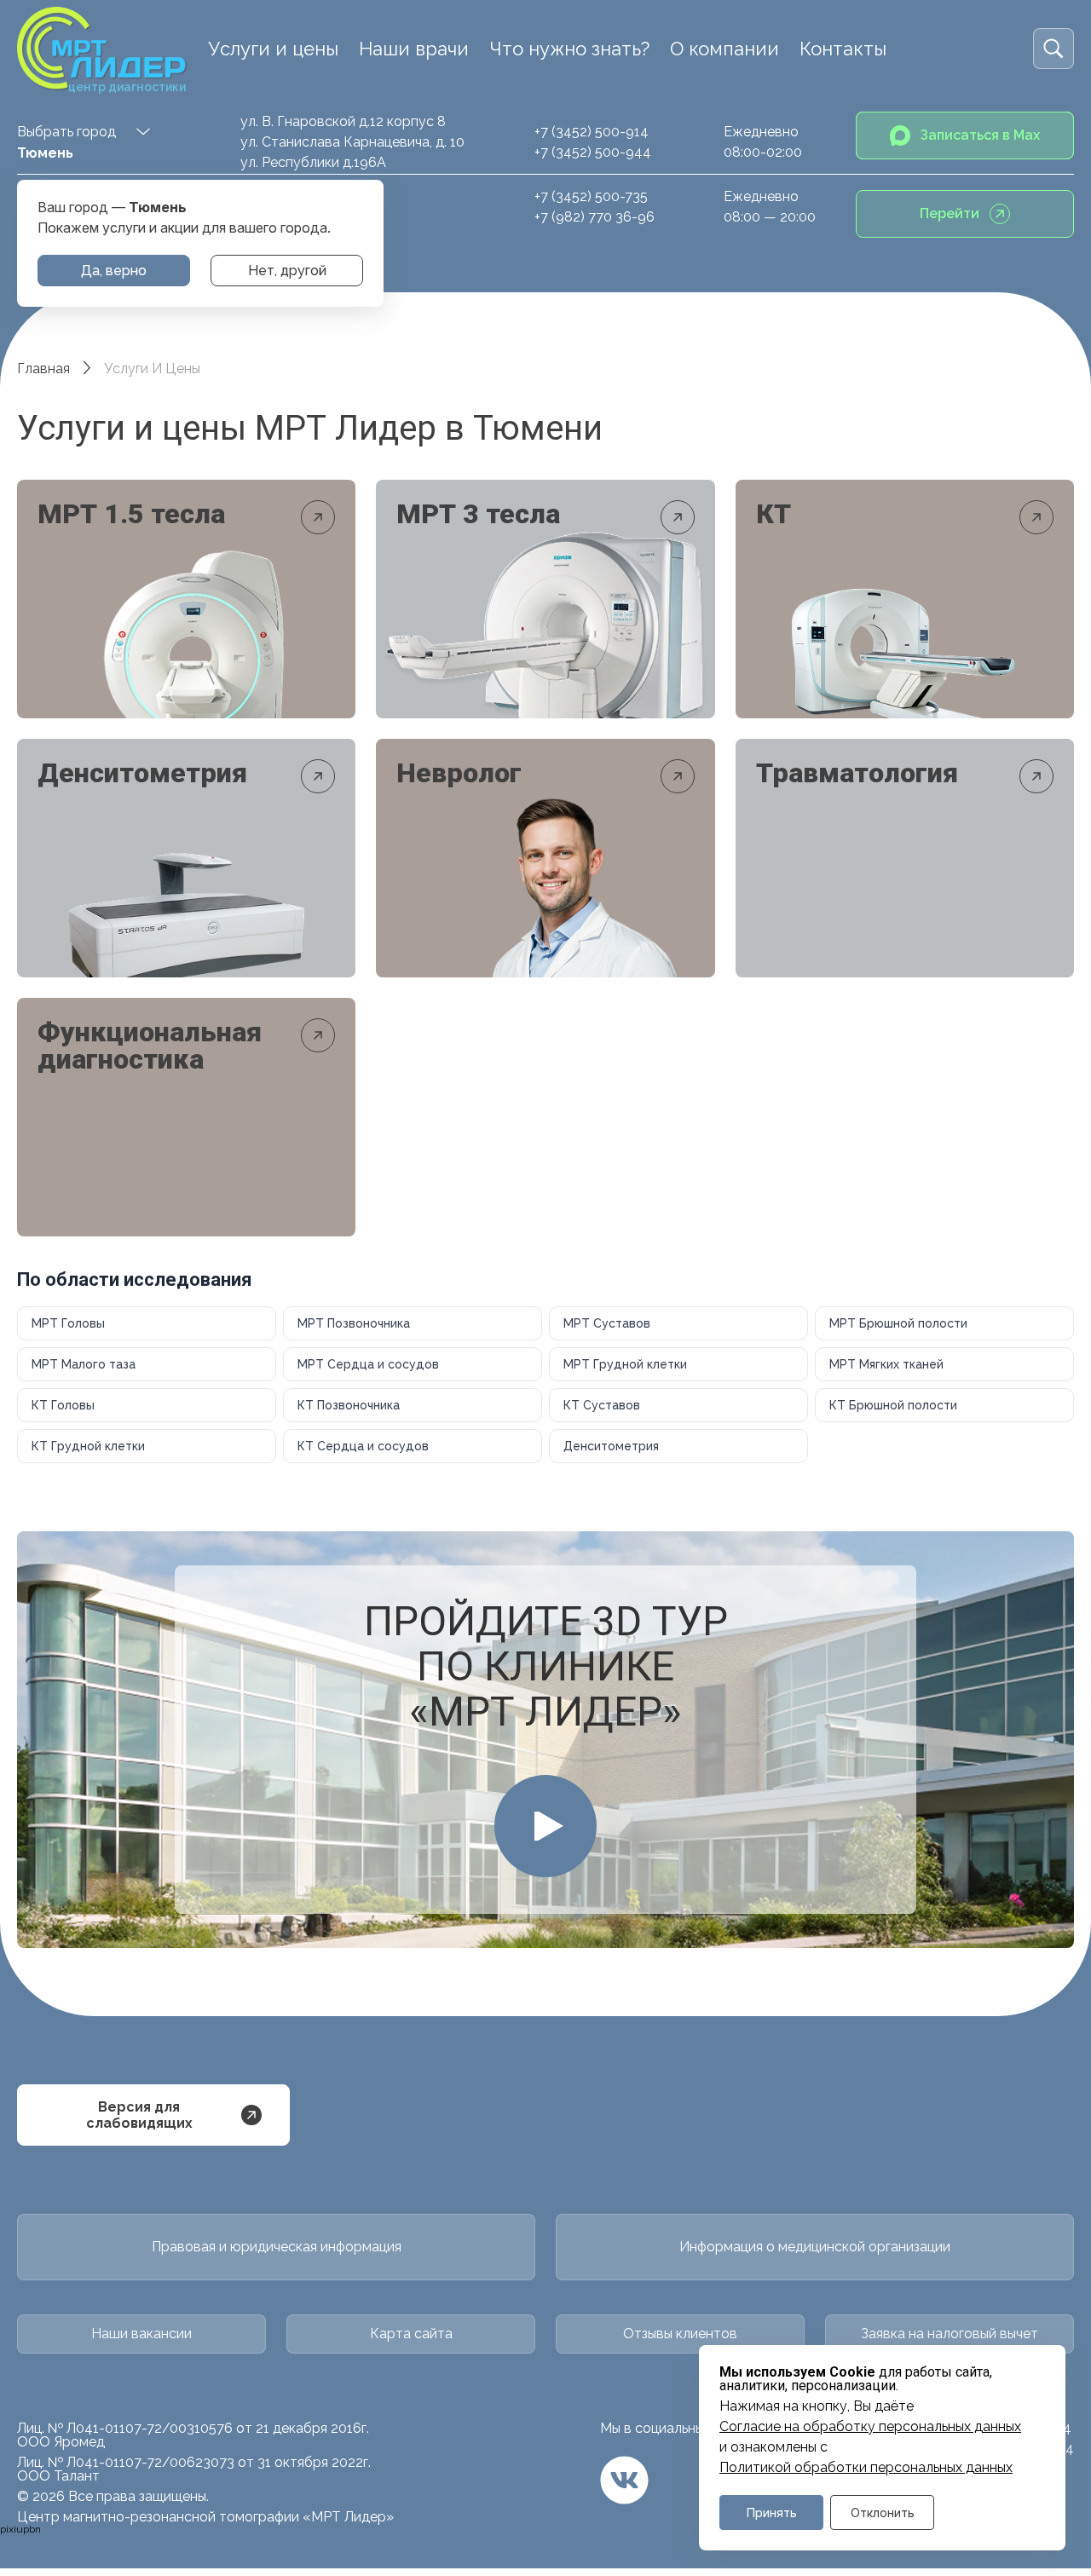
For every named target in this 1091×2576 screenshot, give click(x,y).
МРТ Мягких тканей (886, 1364)
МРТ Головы (68, 1323)
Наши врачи (414, 49)
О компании (724, 49)
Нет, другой (287, 271)
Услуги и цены (273, 49)
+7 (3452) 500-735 (591, 196)
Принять (772, 2513)
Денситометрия (611, 1446)
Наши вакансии (141, 2334)
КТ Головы (63, 1405)
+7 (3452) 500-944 (593, 152)
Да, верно (114, 271)
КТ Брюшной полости (893, 1405)
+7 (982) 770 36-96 (595, 217)
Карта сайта (411, 2334)
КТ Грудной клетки (88, 1446)
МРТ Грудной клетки (625, 1364)
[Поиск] (1053, 49)
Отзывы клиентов (680, 2334)
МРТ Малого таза (84, 1364)
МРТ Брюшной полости (898, 1323)
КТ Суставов (602, 1405)
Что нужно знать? (569, 49)
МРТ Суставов (607, 1323)
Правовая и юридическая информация (277, 2247)
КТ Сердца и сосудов (363, 1446)
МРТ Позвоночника (354, 1323)
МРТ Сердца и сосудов (368, 1364)
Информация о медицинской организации (815, 2247)
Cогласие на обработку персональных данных (870, 2427)
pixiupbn (20, 2529)
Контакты (843, 49)
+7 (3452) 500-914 (592, 132)
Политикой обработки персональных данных (866, 2468)
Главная (43, 369)
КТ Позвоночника (349, 1405)
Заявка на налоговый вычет (950, 2334)
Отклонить (883, 2513)
